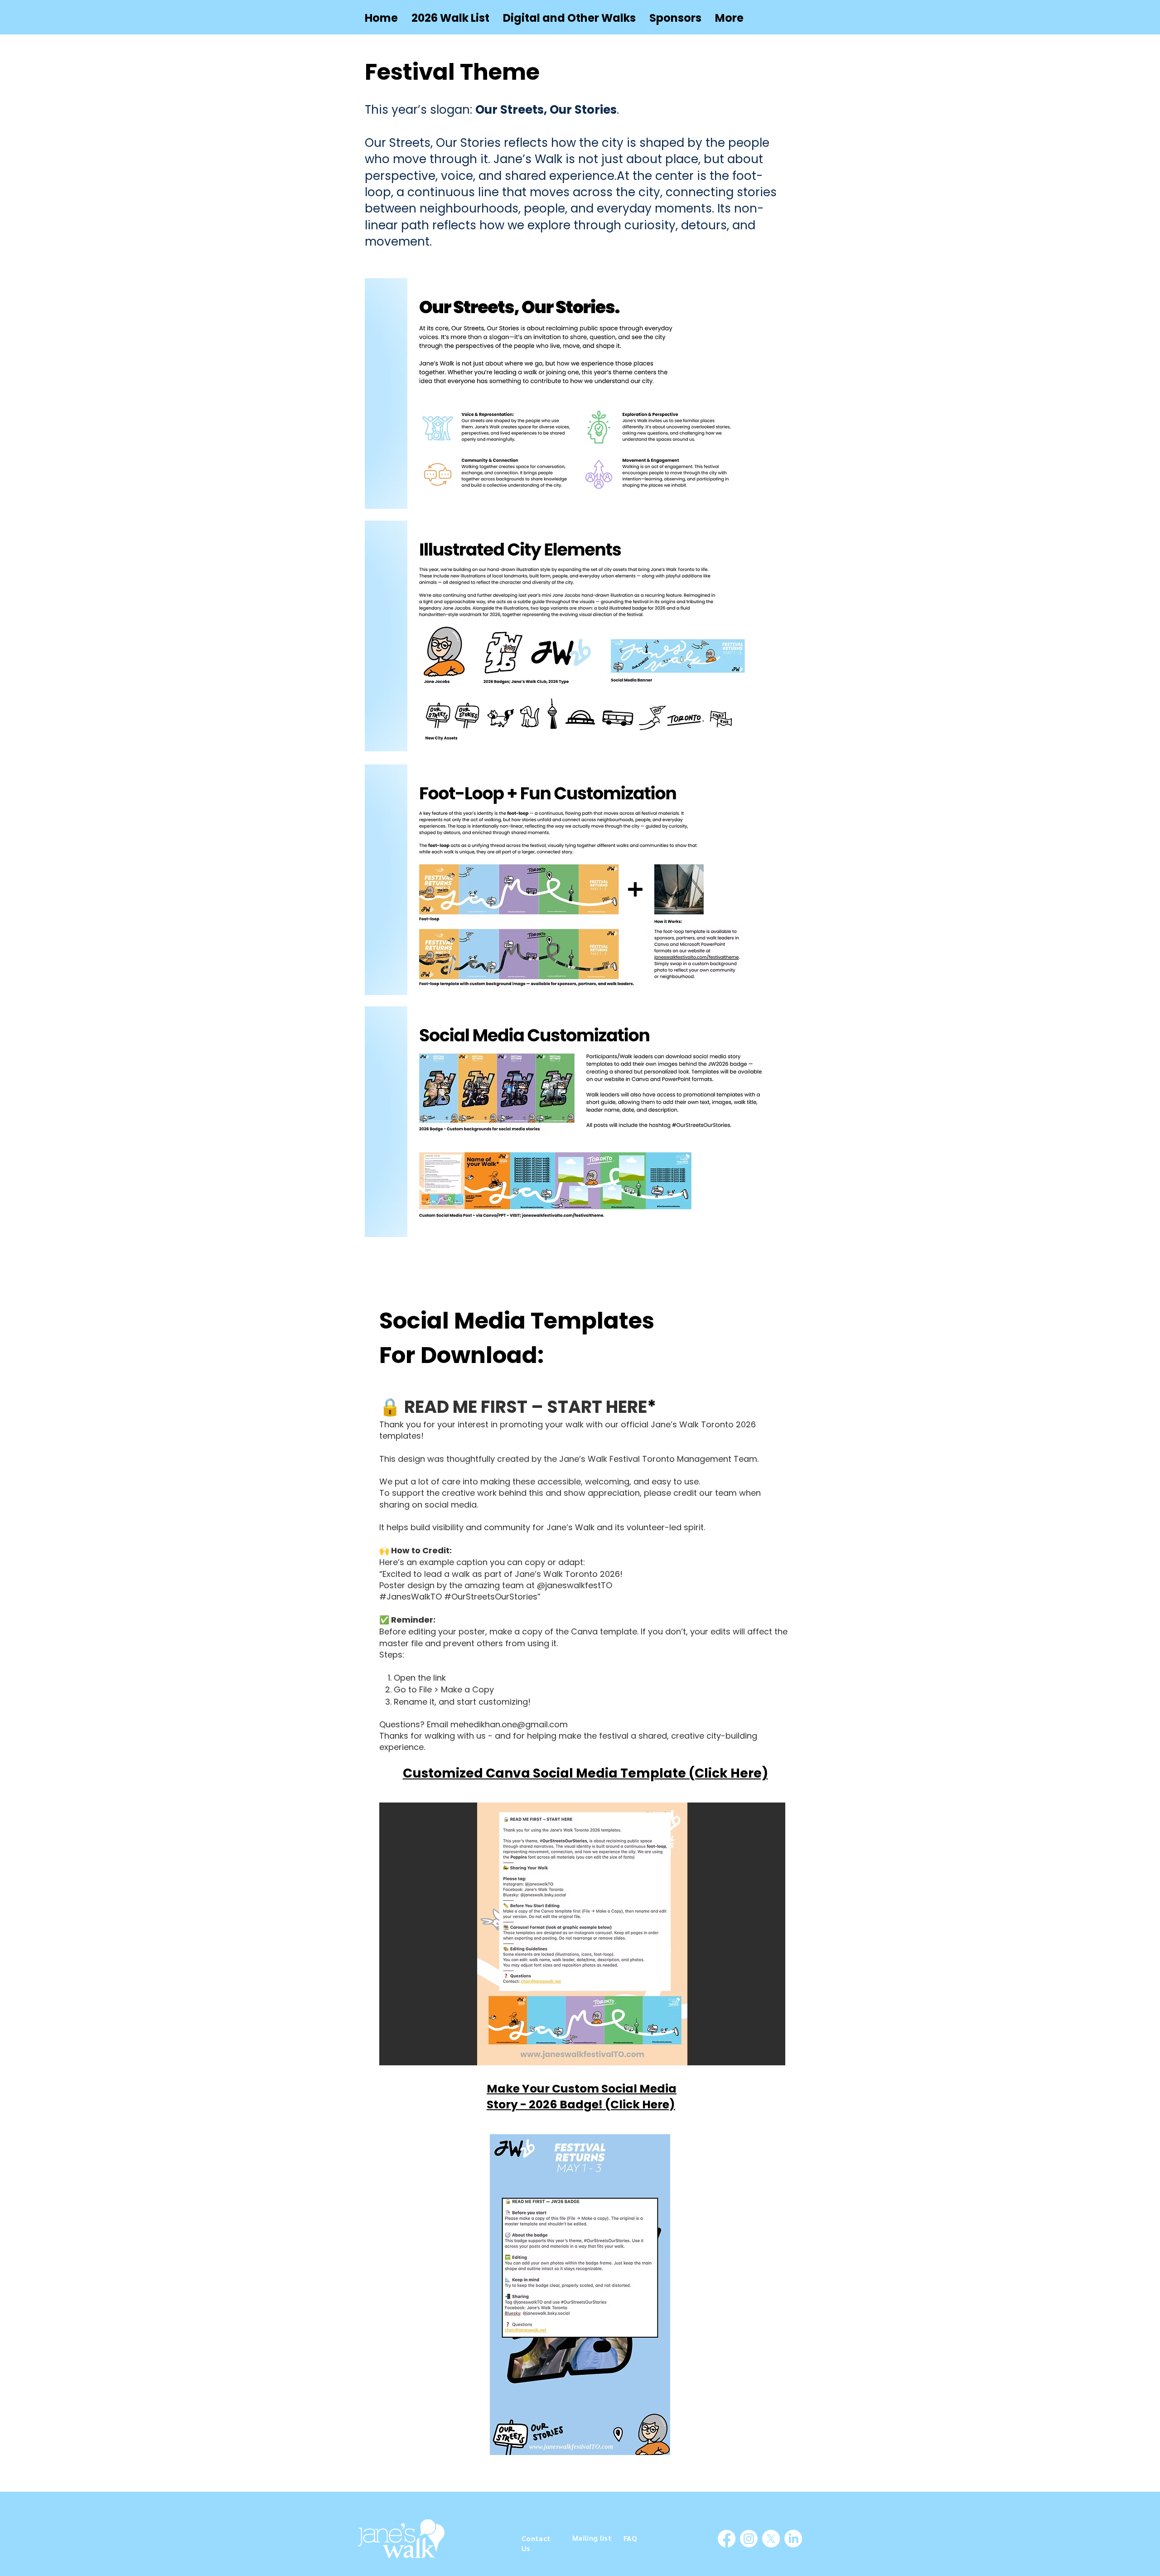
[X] (771, 2539)
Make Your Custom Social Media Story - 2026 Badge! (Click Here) (582, 2097)
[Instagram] (749, 2539)
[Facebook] (727, 2539)
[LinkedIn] (793, 2539)
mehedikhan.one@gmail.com (509, 1724)
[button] (569, 18)
